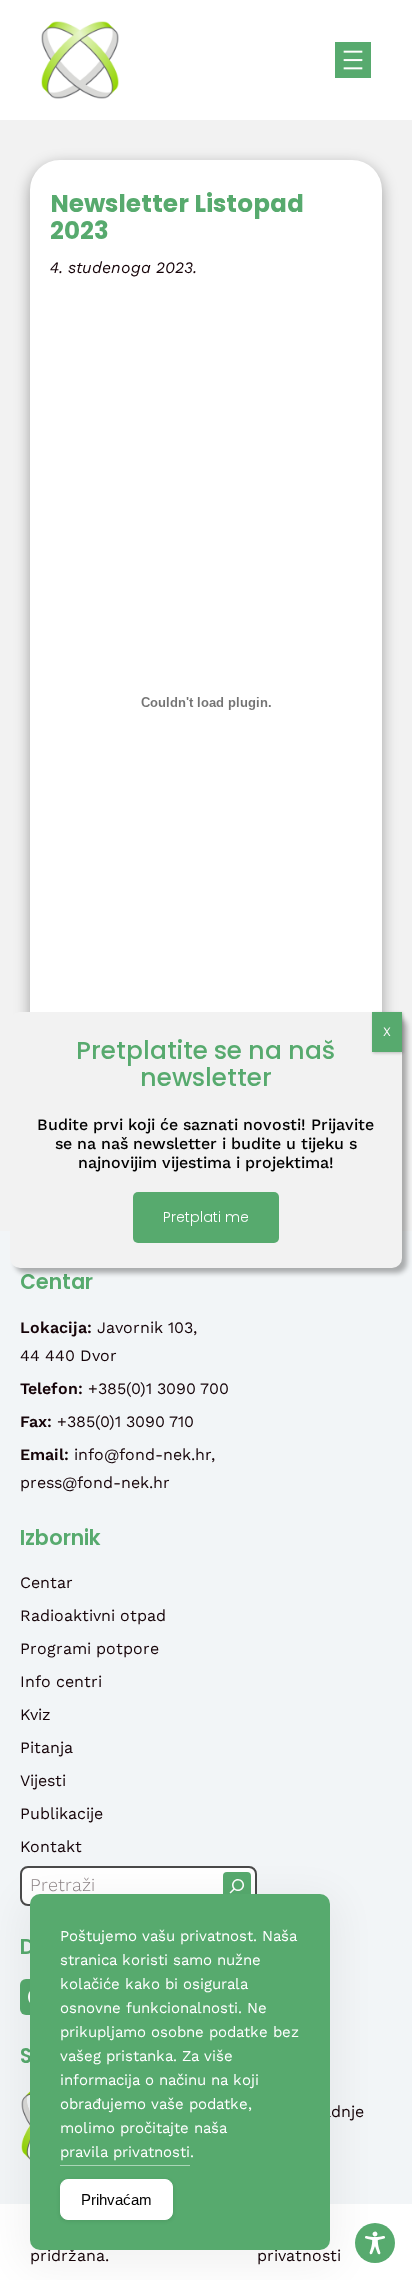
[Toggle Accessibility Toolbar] (375, 2243)
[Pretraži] (237, 1886)
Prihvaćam (116, 2199)
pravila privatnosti (125, 2152)
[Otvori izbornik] (353, 60)
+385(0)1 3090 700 (158, 1388)
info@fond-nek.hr (142, 1454)
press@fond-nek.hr (95, 1482)
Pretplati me (206, 1217)
